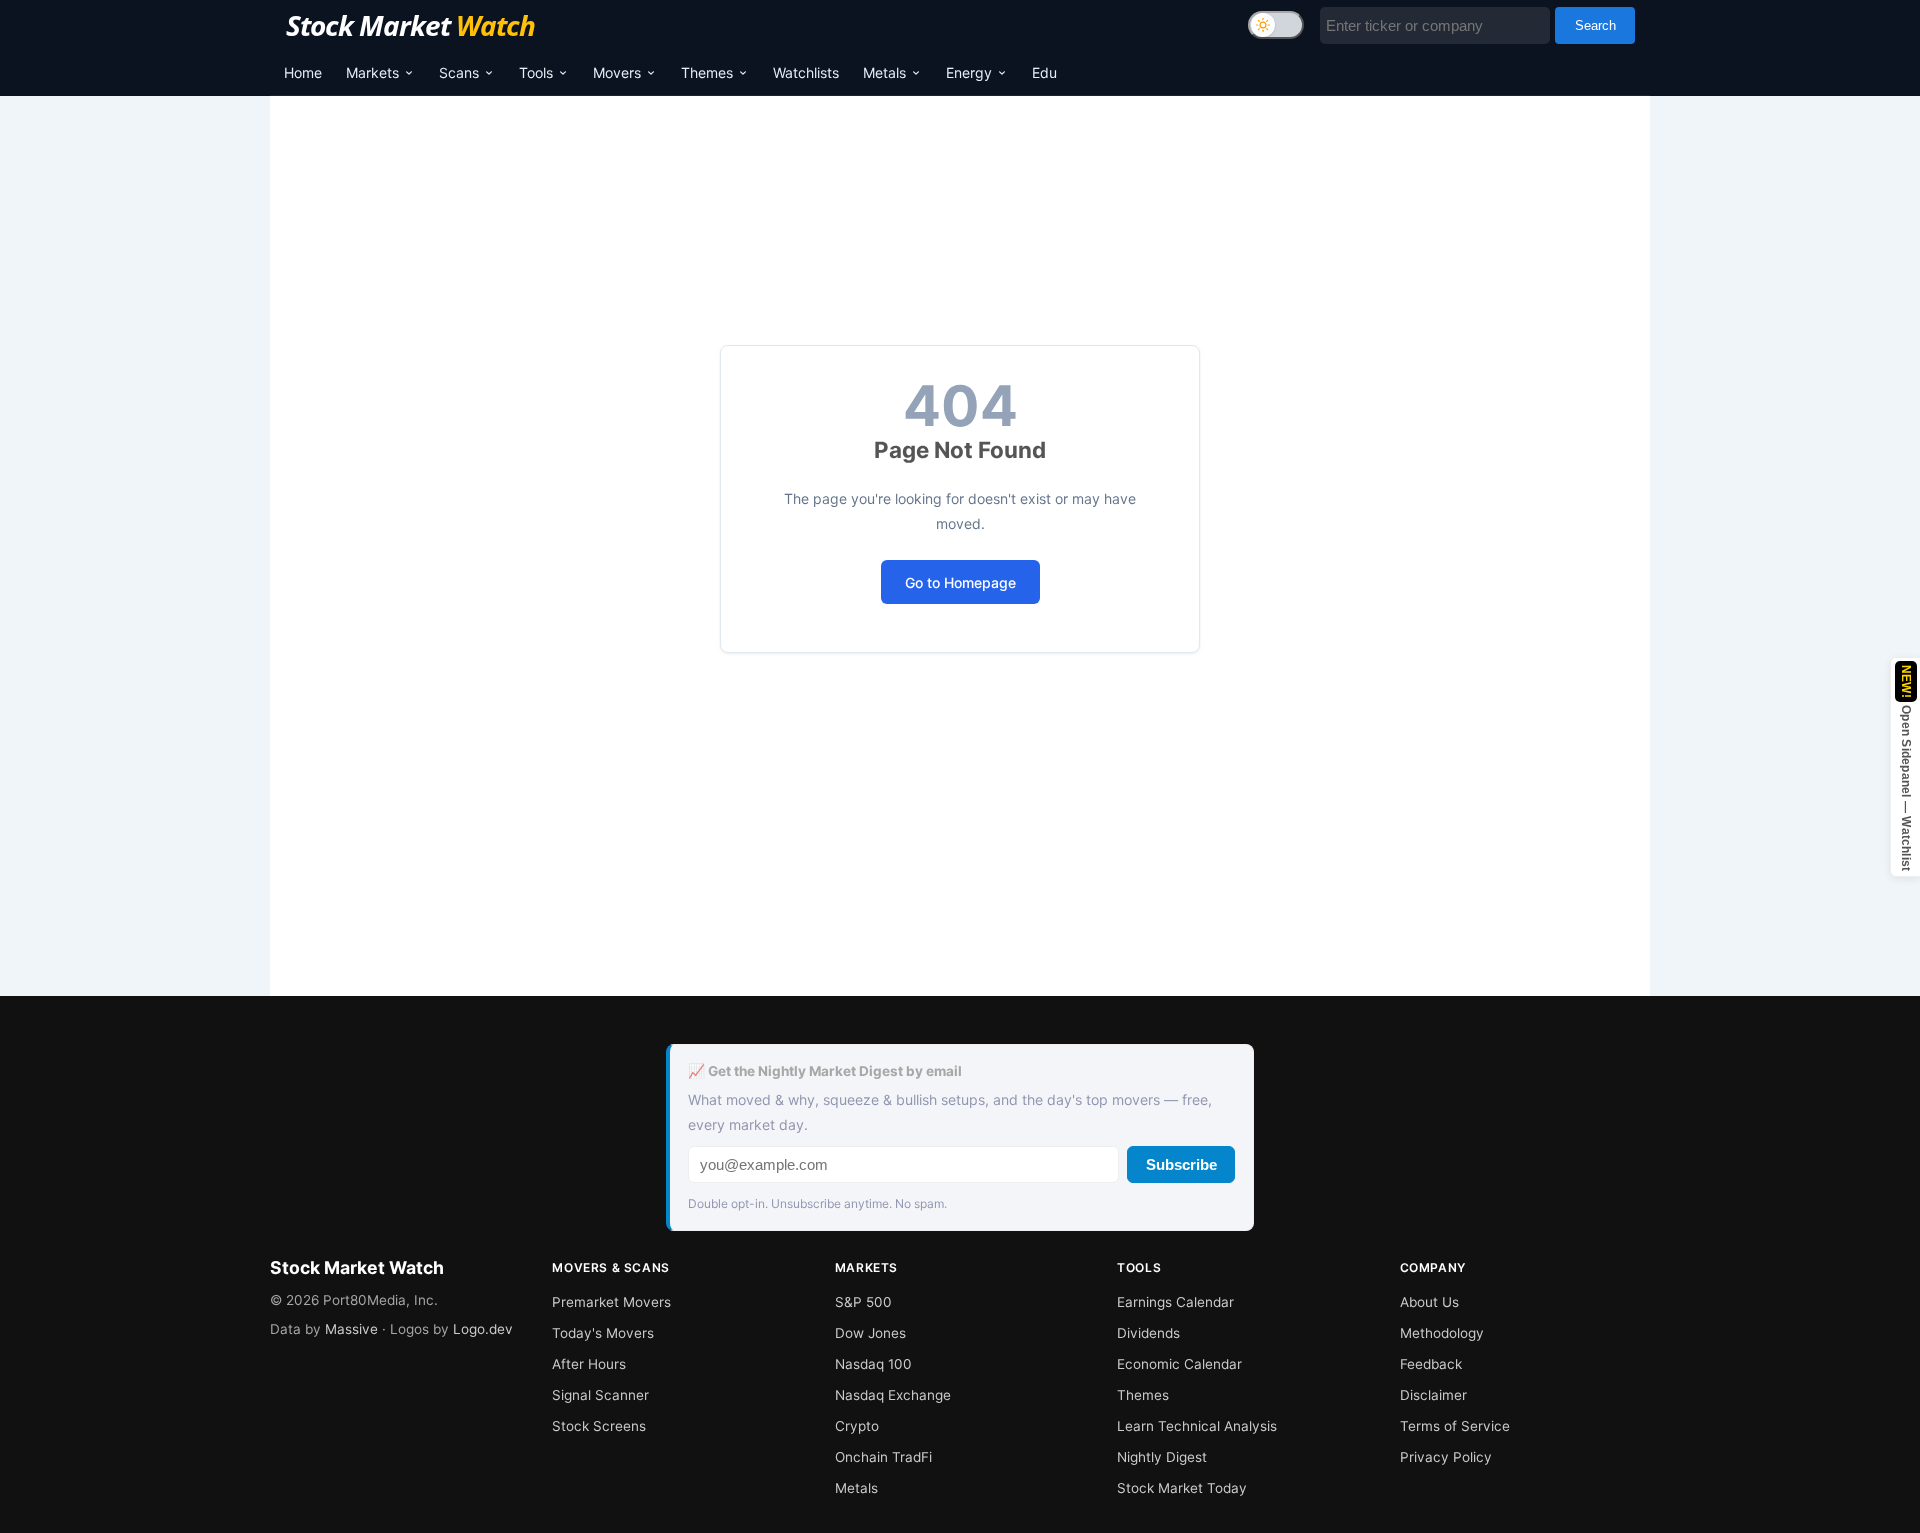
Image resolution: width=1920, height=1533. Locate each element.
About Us (1429, 1302)
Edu (1044, 72)
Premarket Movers (611, 1302)
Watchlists (806, 72)
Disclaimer (1433, 1395)
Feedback (1431, 1364)
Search (1595, 25)
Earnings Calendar (1175, 1302)
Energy (969, 72)
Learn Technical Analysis (1197, 1426)
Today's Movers (603, 1333)
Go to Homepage (960, 582)
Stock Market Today (1182, 1488)
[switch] (1276, 25)
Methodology (1442, 1333)
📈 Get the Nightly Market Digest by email (825, 1071)
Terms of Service (1455, 1426)
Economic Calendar (1179, 1364)
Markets (372, 72)
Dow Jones (870, 1333)
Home (303, 72)
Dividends (1148, 1333)
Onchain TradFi (883, 1457)
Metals (884, 72)
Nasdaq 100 (873, 1364)
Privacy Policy (1446, 1457)
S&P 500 (863, 1302)
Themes (707, 72)
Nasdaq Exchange (893, 1395)
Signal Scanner (600, 1395)
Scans (459, 72)
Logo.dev (483, 1329)
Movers (617, 72)
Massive (351, 1329)
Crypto (857, 1426)
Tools (536, 72)
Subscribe (1181, 1164)
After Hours (589, 1364)
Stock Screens (599, 1426)
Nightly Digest (1162, 1457)
